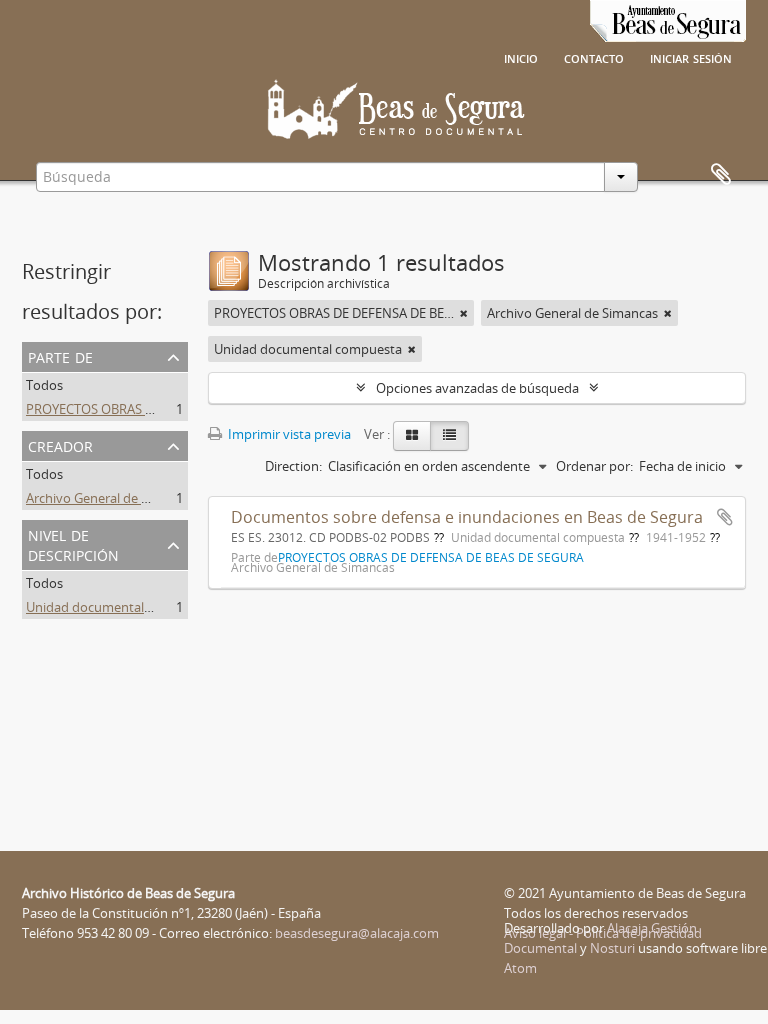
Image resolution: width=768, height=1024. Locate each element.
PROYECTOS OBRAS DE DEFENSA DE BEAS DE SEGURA (183, 409)
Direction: (293, 466)
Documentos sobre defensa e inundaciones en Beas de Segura (467, 517)
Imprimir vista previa (288, 434)
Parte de (60, 355)
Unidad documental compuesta (120, 607)
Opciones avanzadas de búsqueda (477, 388)
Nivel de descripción (73, 543)
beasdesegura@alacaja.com (357, 933)
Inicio (521, 57)
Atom (520, 968)
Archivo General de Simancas (111, 498)
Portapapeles (721, 175)
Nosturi (612, 948)
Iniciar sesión (691, 57)
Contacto (594, 57)
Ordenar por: (594, 466)
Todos (44, 385)
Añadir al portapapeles (725, 517)
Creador (60, 444)
